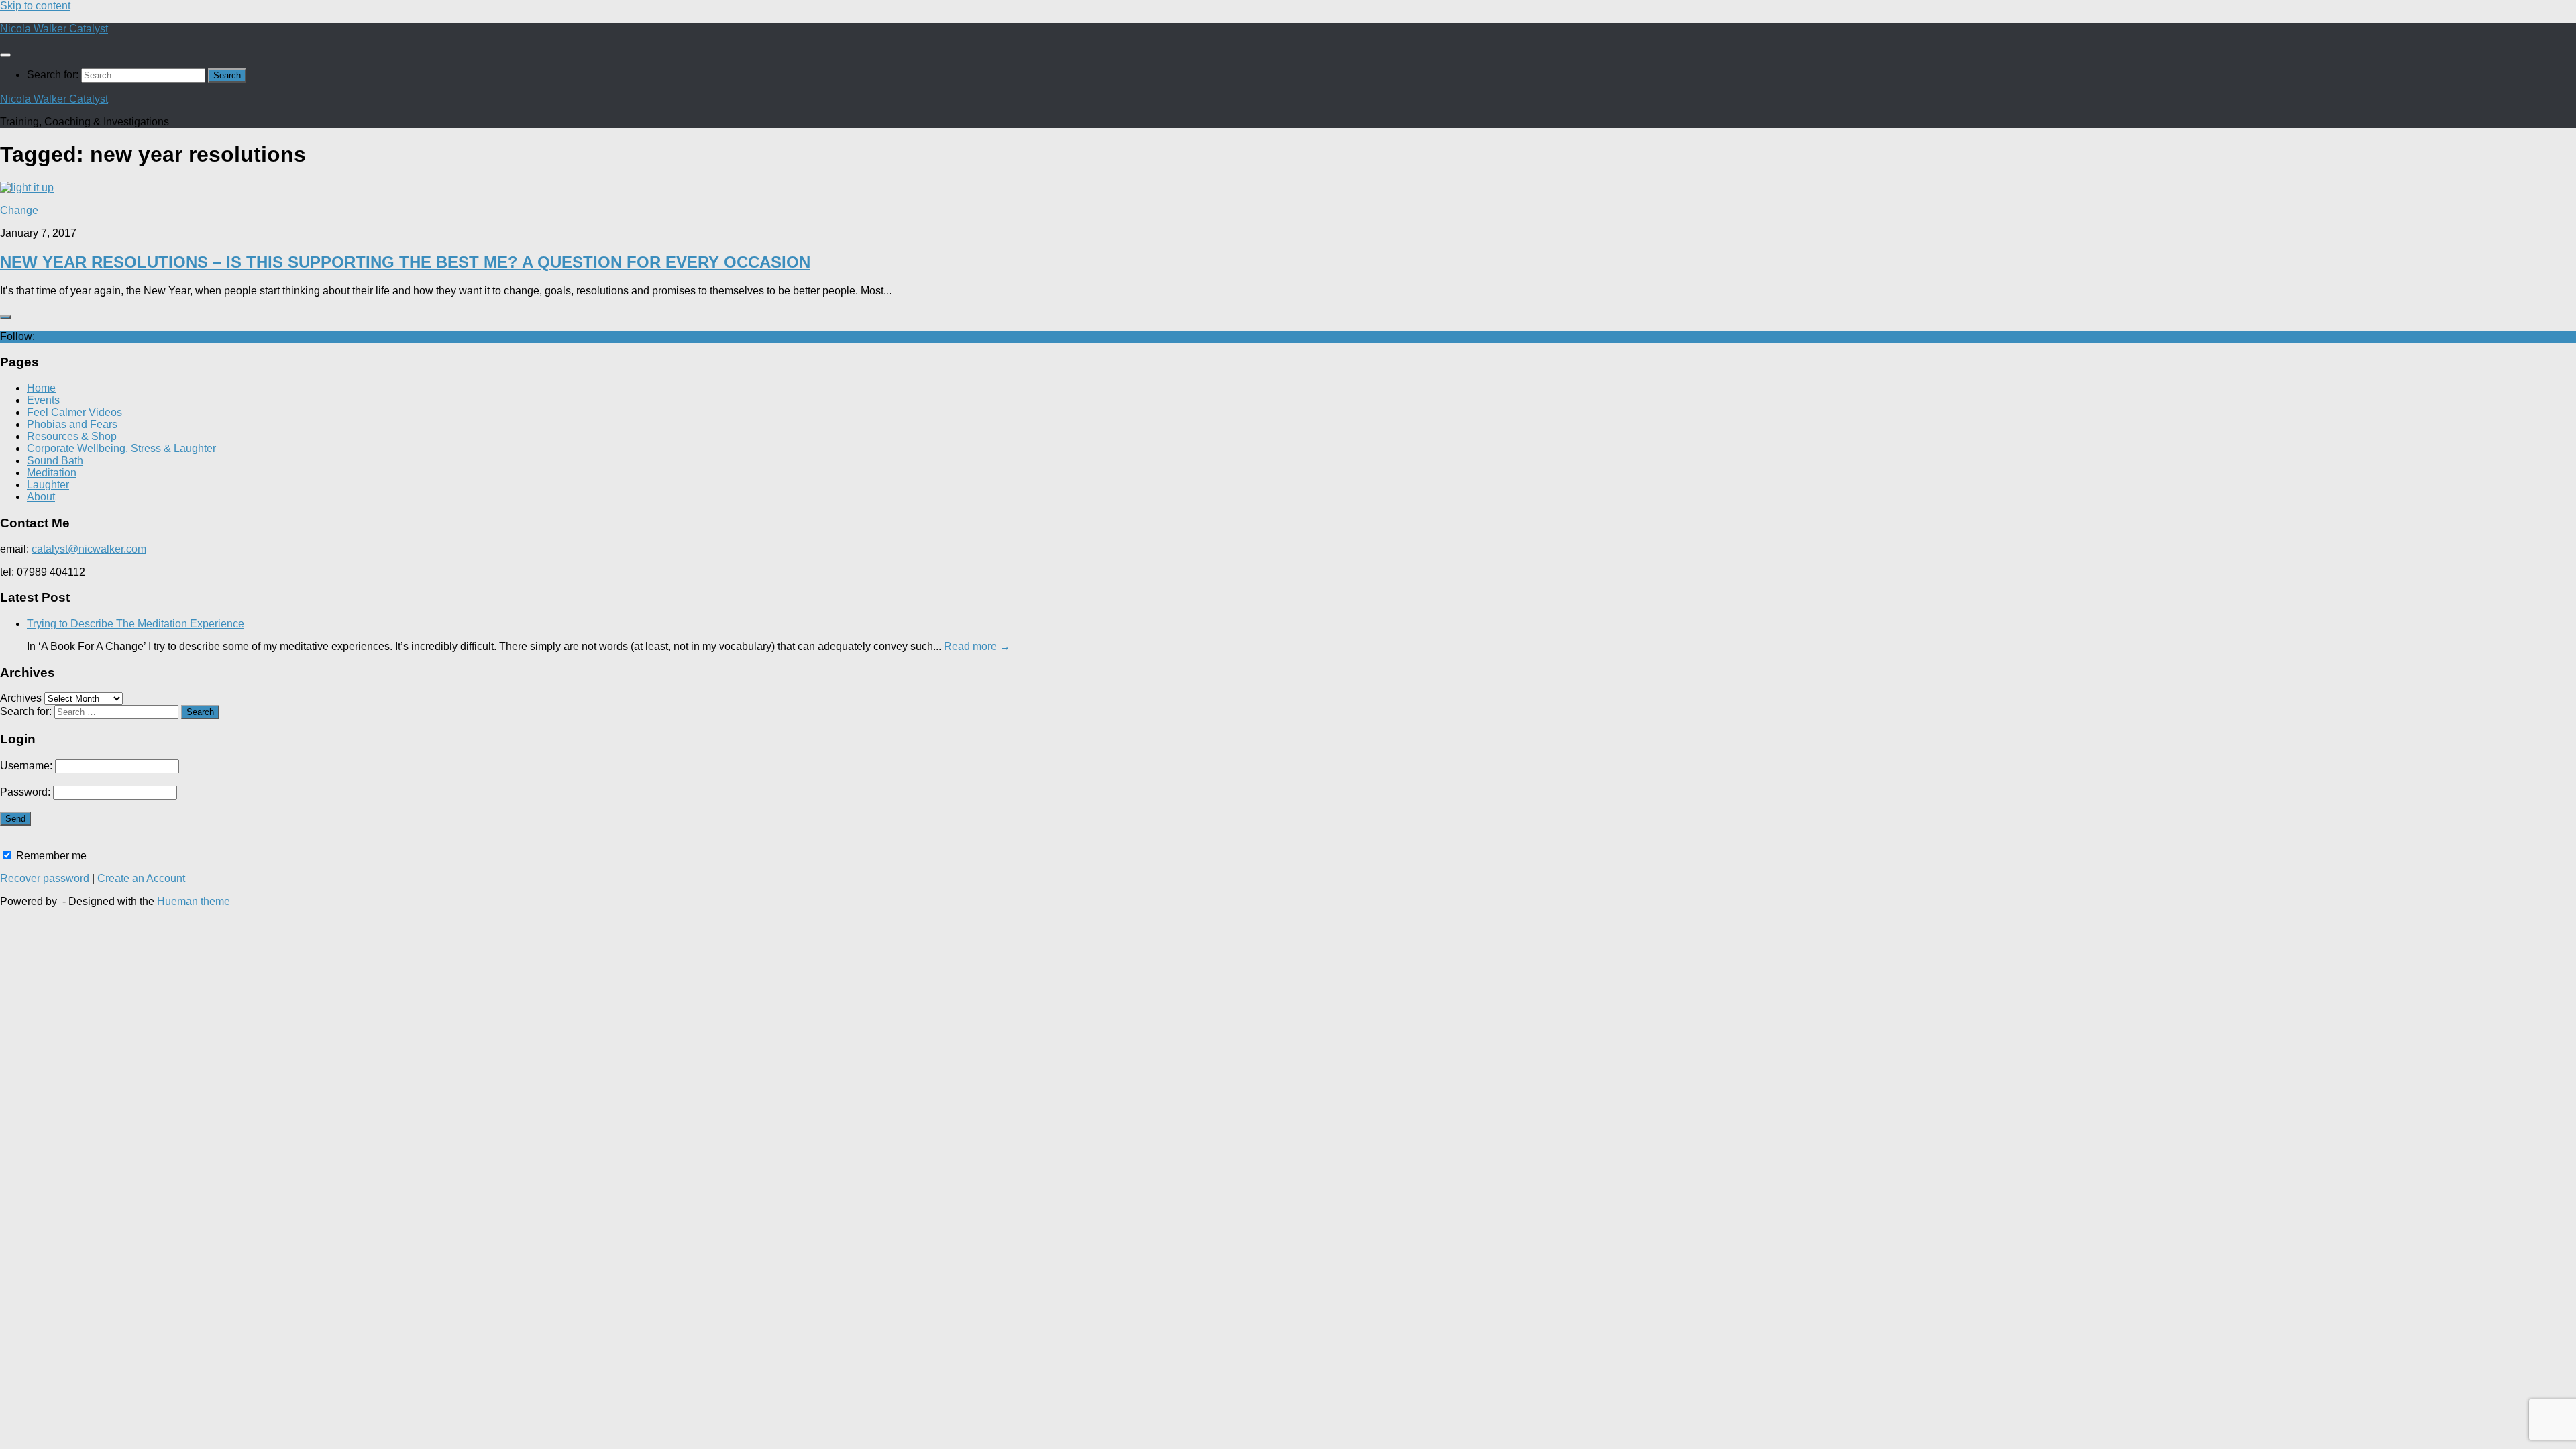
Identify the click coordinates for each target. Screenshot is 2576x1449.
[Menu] (5, 55)
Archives (21, 698)
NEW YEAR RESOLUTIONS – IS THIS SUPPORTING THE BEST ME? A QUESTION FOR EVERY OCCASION (405, 262)
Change (19, 210)
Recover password (45, 878)
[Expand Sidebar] (5, 317)
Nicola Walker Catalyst (54, 29)
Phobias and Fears (72, 424)
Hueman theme (194, 901)
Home (41, 388)
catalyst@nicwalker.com (89, 549)
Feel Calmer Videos (74, 412)
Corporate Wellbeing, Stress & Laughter (121, 448)
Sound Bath (55, 461)
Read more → (977, 646)
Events (43, 400)
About (41, 497)
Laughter (48, 485)
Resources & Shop (72, 436)
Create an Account (141, 878)
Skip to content (35, 6)
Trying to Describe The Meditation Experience (136, 624)
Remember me (50, 856)
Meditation (52, 473)
